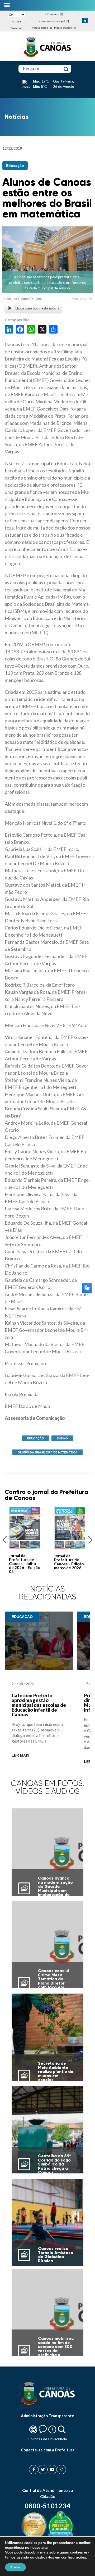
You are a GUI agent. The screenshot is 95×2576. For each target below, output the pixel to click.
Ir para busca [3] (42, 28)
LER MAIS (20, 1755)
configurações (74, 2557)
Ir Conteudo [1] (54, 14)
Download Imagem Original (22, 299)
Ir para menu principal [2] (54, 21)
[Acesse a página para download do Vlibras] (85, 21)
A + (19, 22)
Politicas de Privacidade (48, 2439)
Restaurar (16, 28)
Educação (15, 166)
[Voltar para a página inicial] (47, 57)
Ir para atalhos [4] (65, 28)
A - (13, 22)
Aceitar (15, 2567)
